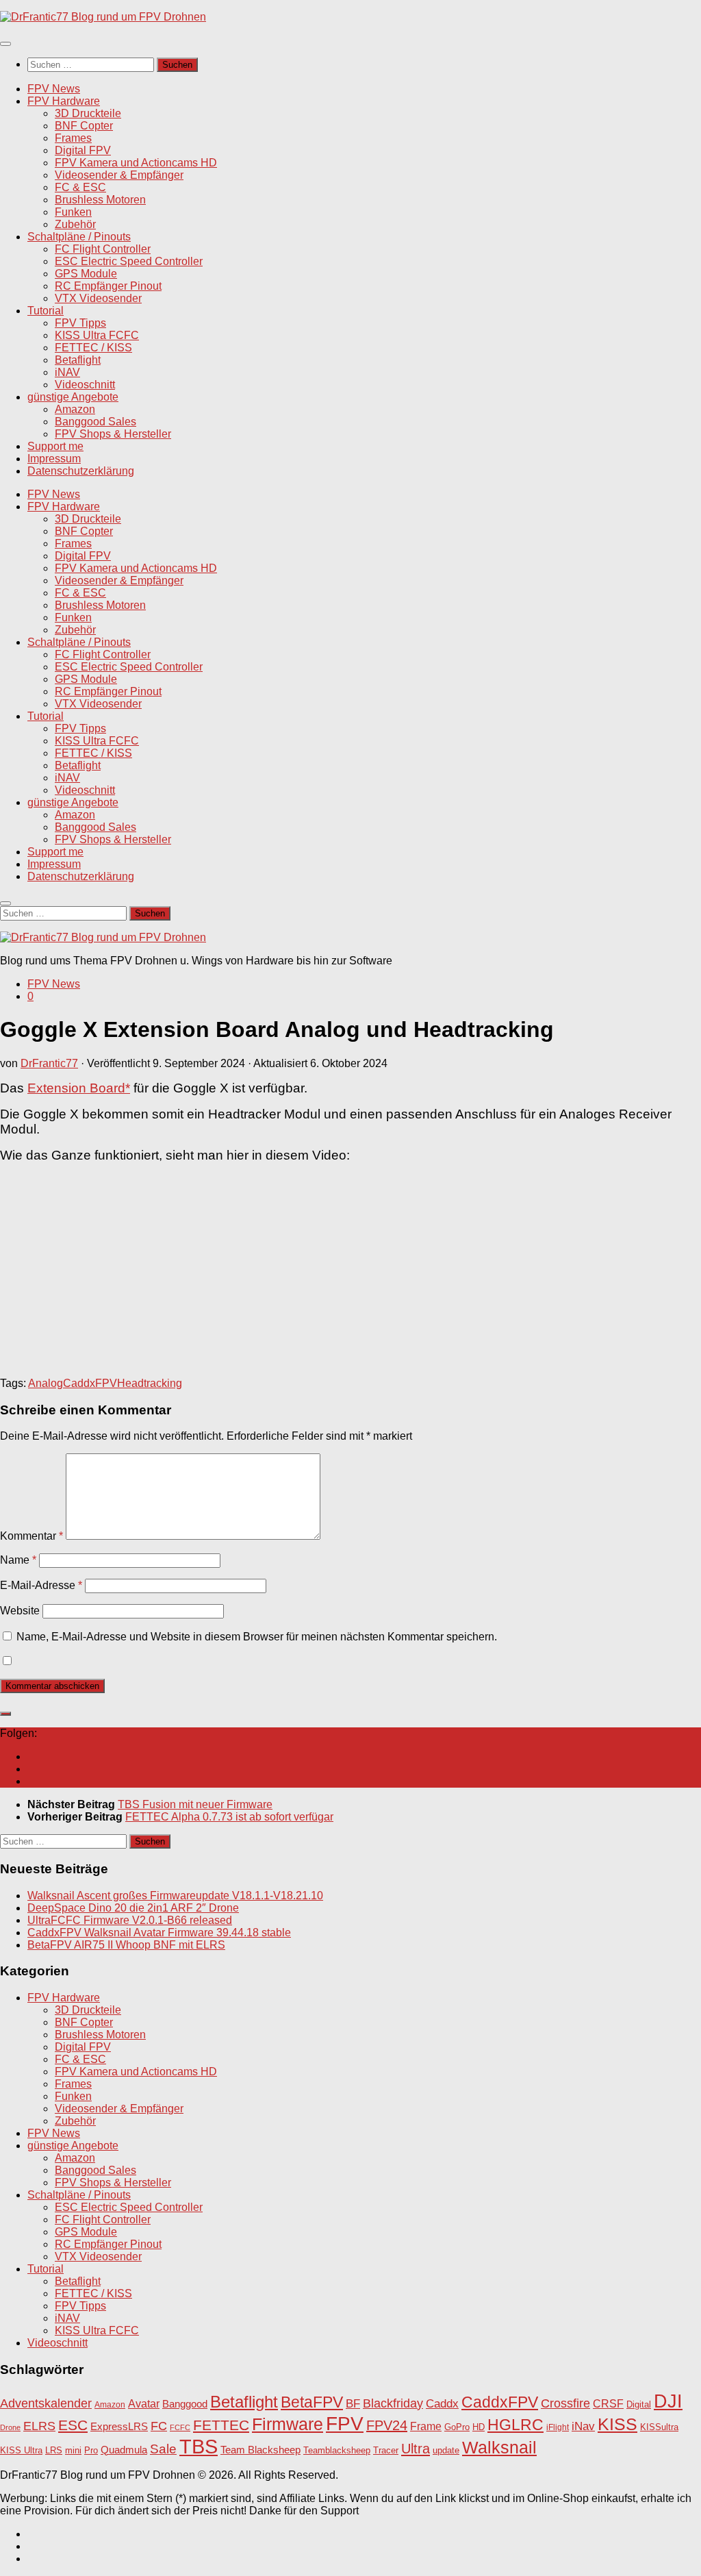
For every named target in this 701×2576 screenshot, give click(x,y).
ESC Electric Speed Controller (129, 261)
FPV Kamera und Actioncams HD (136, 163)
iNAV (67, 372)
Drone (10, 2427)
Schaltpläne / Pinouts (79, 237)
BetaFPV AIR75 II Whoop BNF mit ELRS (126, 1945)
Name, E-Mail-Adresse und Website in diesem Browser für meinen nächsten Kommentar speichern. (257, 1637)
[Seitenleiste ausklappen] (5, 1714)
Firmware (288, 2424)
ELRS (39, 2426)
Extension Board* (79, 1088)
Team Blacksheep (260, 2450)
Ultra (416, 2449)
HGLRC (515, 2425)
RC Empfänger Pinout (108, 286)
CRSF (608, 2403)
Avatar (144, 2403)
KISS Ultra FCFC (97, 335)
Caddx (442, 2403)
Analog (46, 1383)
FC (159, 2426)
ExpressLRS (119, 2427)
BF (353, 2404)
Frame (426, 2426)
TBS (199, 2446)
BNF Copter (84, 126)
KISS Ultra (21, 2451)
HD (479, 2427)
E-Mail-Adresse (41, 1585)
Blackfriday (393, 2403)
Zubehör (75, 224)
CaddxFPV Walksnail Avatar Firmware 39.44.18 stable (159, 1933)
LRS (54, 2451)
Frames (73, 138)
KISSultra (659, 2427)
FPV (345, 2423)
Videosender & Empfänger (119, 175)
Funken (73, 212)
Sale (163, 2449)
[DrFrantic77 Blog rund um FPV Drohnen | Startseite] (103, 17)
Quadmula (124, 2450)
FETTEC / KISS (93, 348)
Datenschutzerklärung (81, 471)
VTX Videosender (98, 298)
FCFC (180, 2427)
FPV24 (387, 2425)
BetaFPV (312, 2402)
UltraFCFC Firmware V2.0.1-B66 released (130, 1920)
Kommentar (31, 1536)
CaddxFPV (90, 1383)
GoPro (457, 2427)
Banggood (185, 2404)
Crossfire (565, 2403)
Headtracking (150, 1383)
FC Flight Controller (103, 249)
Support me (55, 446)
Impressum (54, 459)
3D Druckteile (88, 113)
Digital (639, 2404)
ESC (73, 2425)
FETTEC (221, 2425)
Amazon (75, 409)
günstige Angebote (73, 397)
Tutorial (46, 311)
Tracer (386, 2451)
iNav (583, 2426)
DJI (668, 2401)
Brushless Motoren (100, 200)
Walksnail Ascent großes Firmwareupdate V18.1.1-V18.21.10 (175, 1896)
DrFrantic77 (49, 1063)
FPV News (54, 89)
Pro (91, 2450)
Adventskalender (46, 2403)
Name (18, 1560)
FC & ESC (80, 187)
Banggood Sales (95, 422)
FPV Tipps (80, 323)
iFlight (558, 2427)
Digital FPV (83, 150)
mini (73, 2451)
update (446, 2450)
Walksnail (499, 2447)
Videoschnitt (85, 385)
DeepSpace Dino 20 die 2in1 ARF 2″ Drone (133, 1908)
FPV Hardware (64, 101)
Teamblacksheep (337, 2450)
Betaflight (78, 360)
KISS (617, 2424)
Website (20, 1611)
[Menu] (5, 44)
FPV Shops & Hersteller (113, 434)
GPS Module (86, 274)
